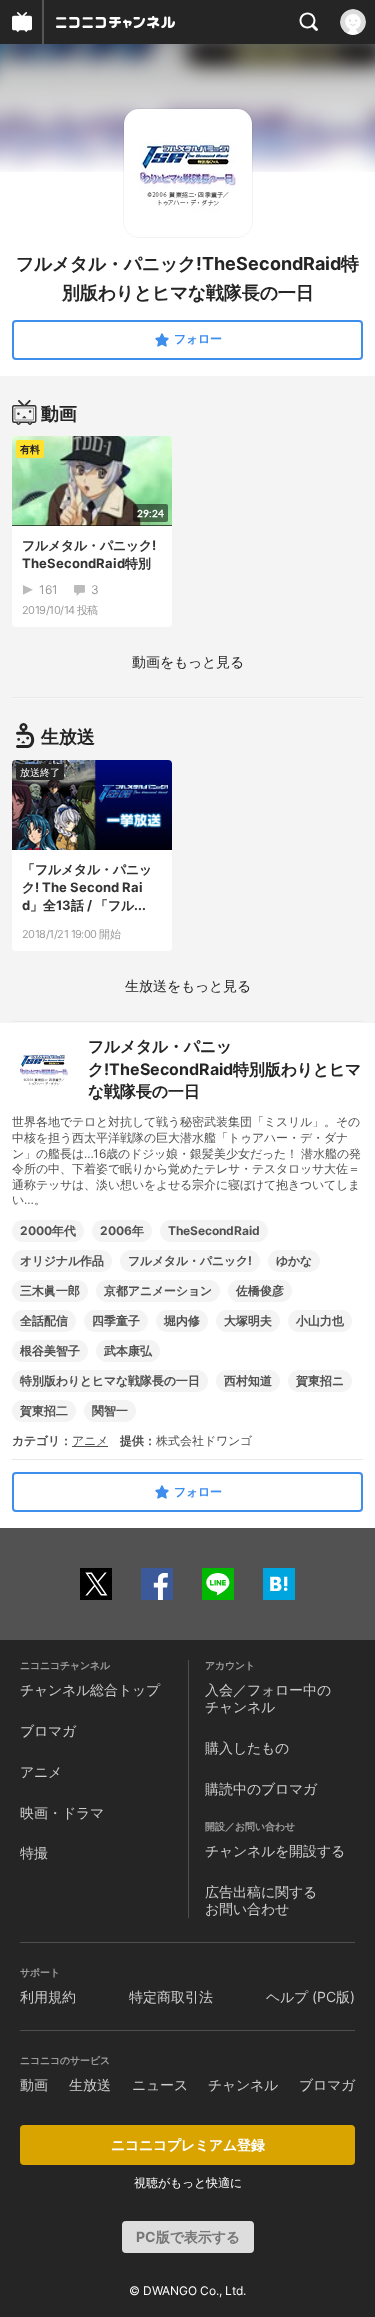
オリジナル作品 (62, 1260)
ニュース (160, 2084)
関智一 (110, 1410)
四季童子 (116, 1320)
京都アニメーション (158, 1290)
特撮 (34, 1852)
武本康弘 (128, 1350)
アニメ (90, 1440)
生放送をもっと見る (188, 985)
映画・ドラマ (62, 1812)
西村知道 (248, 1380)
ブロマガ (48, 1730)
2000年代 (48, 1230)
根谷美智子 (50, 1350)
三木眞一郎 (50, 1290)
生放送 (90, 2084)
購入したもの (247, 1747)
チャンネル (243, 2084)
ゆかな (294, 1260)
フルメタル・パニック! (190, 1260)
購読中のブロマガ (261, 1788)
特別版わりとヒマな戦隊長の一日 (110, 1380)
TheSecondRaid (214, 1230)
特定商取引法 (171, 1996)
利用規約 (48, 1996)
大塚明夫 (248, 1320)
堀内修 (182, 1320)
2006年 (122, 1230)
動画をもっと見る (188, 661)
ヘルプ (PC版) (310, 1996)
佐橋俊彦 (260, 1290)
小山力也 (320, 1320)
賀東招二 (44, 1410)
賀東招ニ (320, 1380)
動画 (34, 2084)
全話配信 (44, 1320)
